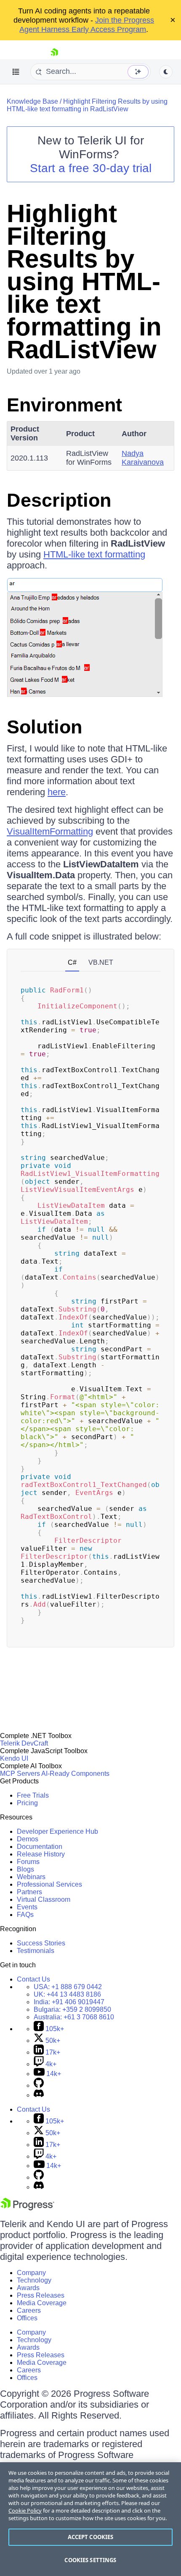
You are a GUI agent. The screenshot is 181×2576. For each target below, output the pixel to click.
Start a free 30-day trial (91, 168)
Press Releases (41, 2295)
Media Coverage (42, 2303)
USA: (68, 1987)
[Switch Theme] (166, 72)
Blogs (25, 1869)
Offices (27, 2318)
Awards (28, 2288)
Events (27, 1907)
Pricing (27, 1803)
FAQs (25, 1915)
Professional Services (49, 1884)
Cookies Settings (90, 2560)
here (57, 792)
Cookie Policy (25, 2511)
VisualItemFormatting (50, 831)
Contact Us (33, 1979)
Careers (29, 2310)
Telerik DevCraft (24, 1743)
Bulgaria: (72, 2009)
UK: (67, 1994)
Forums (28, 1862)
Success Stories (41, 1943)
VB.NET (101, 962)
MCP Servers (20, 1774)
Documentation (40, 1847)
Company (31, 2273)
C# (72, 962)
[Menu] (16, 72)
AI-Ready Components (75, 1774)
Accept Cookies (91, 2537)
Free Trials (33, 1795)
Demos (28, 1839)
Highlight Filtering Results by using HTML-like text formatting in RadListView (87, 105)
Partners (29, 1892)
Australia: (74, 2017)
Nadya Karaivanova (143, 458)
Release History (41, 1854)
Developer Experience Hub (57, 1831)
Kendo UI (14, 1758)
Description (59, 500)
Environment (64, 405)
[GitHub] (39, 2085)
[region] (90, 2519)
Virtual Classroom (44, 1899)
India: (69, 2002)
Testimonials (36, 1951)
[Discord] (39, 2095)
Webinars (31, 1877)
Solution (44, 727)
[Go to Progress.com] (27, 2208)
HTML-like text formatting (94, 554)
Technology (34, 2280)
